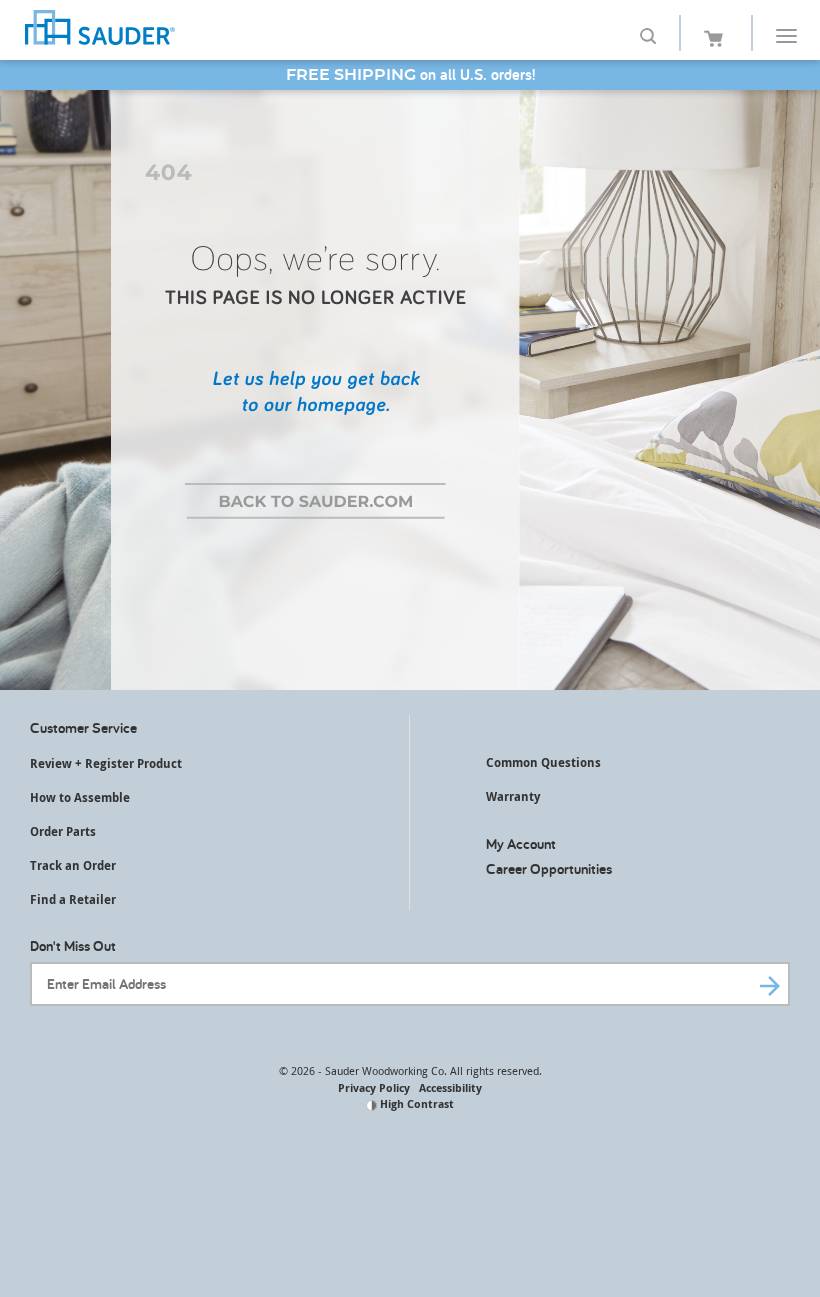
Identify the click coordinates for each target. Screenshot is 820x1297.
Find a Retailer (73, 899)
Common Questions (543, 762)
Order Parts (63, 831)
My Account (521, 843)
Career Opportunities (549, 868)
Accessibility (450, 1087)
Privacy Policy (374, 1087)
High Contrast (415, 1103)
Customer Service (83, 727)
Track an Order (73, 865)
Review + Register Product (106, 763)
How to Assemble (80, 797)
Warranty (513, 796)
